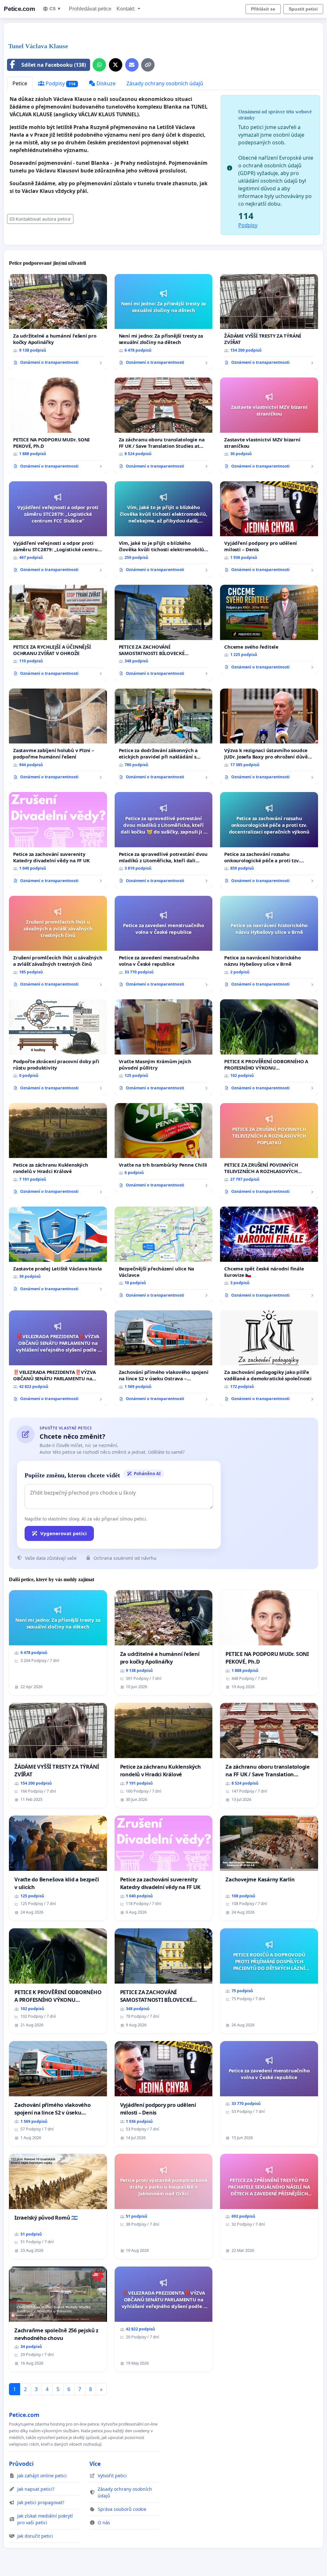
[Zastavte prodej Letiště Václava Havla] (58, 1251)
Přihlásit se (263, 9)
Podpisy (60, 83)
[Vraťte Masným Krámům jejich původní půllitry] (164, 1047)
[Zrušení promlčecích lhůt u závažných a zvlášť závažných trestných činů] (58, 944)
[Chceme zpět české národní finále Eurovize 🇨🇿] (269, 1254)
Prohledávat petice (90, 9)
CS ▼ (55, 9)
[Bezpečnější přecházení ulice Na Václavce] (164, 1255)
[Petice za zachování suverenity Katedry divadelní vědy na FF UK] (58, 840)
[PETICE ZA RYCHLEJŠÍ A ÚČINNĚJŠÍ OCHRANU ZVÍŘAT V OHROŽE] (58, 633)
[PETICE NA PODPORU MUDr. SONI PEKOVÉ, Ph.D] (58, 425)
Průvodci (21, 2464)
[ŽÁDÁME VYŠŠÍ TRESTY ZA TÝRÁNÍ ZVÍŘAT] (269, 322)
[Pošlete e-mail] (132, 65)
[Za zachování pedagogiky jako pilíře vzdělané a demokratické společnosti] (269, 1358)
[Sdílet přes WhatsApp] (99, 65)
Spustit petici (303, 9)
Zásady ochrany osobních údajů (165, 83)
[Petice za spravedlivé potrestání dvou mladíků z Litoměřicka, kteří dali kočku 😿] (164, 840)
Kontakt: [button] (126, 9)
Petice (20, 83)
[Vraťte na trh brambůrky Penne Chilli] (164, 1148)
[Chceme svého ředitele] (269, 629)
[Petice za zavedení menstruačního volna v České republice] (164, 944)
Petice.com (19, 9)
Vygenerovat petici (64, 1533)
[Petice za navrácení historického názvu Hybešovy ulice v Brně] (269, 944)
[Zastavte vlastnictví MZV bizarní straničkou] (269, 425)
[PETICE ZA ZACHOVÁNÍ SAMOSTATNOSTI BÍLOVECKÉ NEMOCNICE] (164, 633)
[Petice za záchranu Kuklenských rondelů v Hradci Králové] (58, 1151)
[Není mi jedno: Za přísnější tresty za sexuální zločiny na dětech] (164, 322)
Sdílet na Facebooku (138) (54, 65)
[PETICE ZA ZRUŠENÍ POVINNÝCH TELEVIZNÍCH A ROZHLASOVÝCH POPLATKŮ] (269, 1151)
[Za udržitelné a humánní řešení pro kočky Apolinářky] (58, 322)
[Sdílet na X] (116, 65)
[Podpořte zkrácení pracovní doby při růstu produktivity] (58, 1047)
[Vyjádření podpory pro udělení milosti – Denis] (269, 529)
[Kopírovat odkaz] (148, 65)
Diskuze (105, 83)
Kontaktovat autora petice (43, 219)
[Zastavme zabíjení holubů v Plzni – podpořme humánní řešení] (58, 736)
